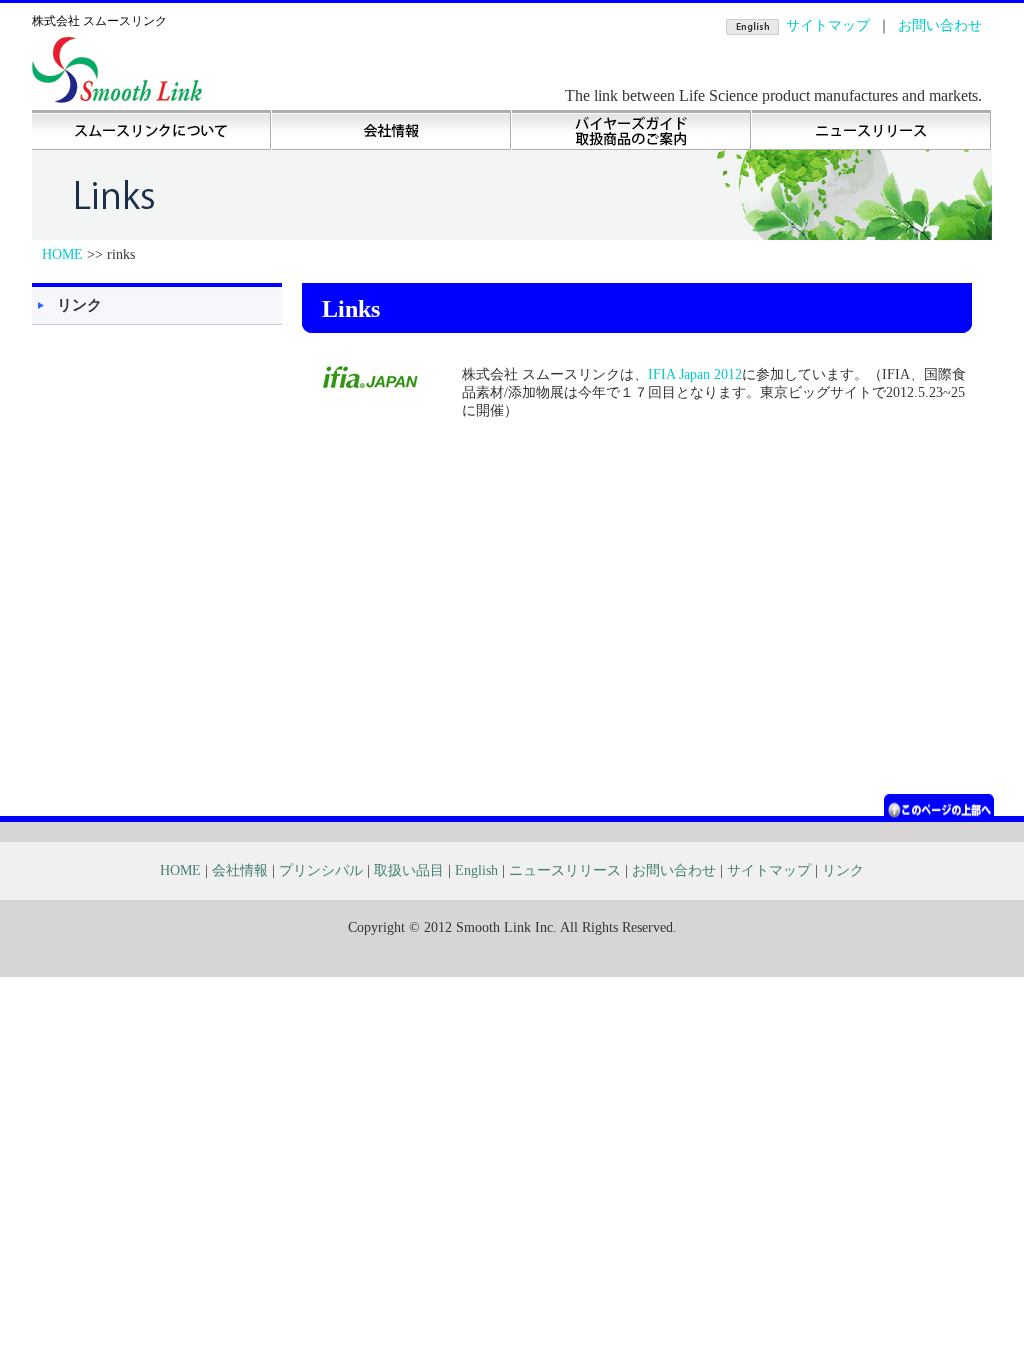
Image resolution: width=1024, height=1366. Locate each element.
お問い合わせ (940, 25)
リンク (79, 304)
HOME (62, 254)
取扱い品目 (632, 130)
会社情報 (392, 130)
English (476, 870)
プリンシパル (321, 870)
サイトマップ (828, 25)
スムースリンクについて (152, 130)
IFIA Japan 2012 (695, 374)
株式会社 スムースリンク (99, 21)
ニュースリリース (872, 130)
